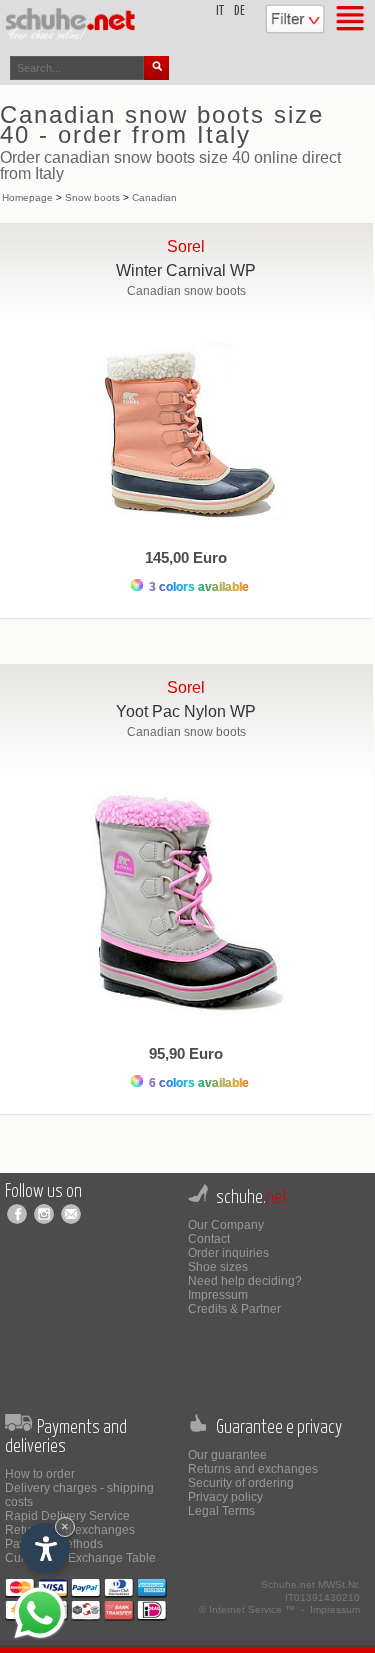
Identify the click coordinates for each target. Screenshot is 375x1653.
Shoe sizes (218, 1267)
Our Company (226, 1225)
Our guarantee (227, 1455)
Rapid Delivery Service (67, 1516)
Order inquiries (228, 1253)
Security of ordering (241, 1483)
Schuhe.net (288, 1584)
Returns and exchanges (253, 1469)
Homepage (27, 197)
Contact (209, 1239)
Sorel (186, 246)
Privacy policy (225, 1497)
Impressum (218, 1295)
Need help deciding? (245, 1281)
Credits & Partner (234, 1309)
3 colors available (197, 587)
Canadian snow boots (186, 291)
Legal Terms (221, 1511)
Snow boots (92, 197)
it (220, 11)
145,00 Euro (186, 557)
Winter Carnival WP (186, 270)
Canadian (154, 197)
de (239, 11)
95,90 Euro (186, 1053)
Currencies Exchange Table (80, 1558)
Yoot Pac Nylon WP (186, 711)
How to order (40, 1474)
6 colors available (197, 1083)
